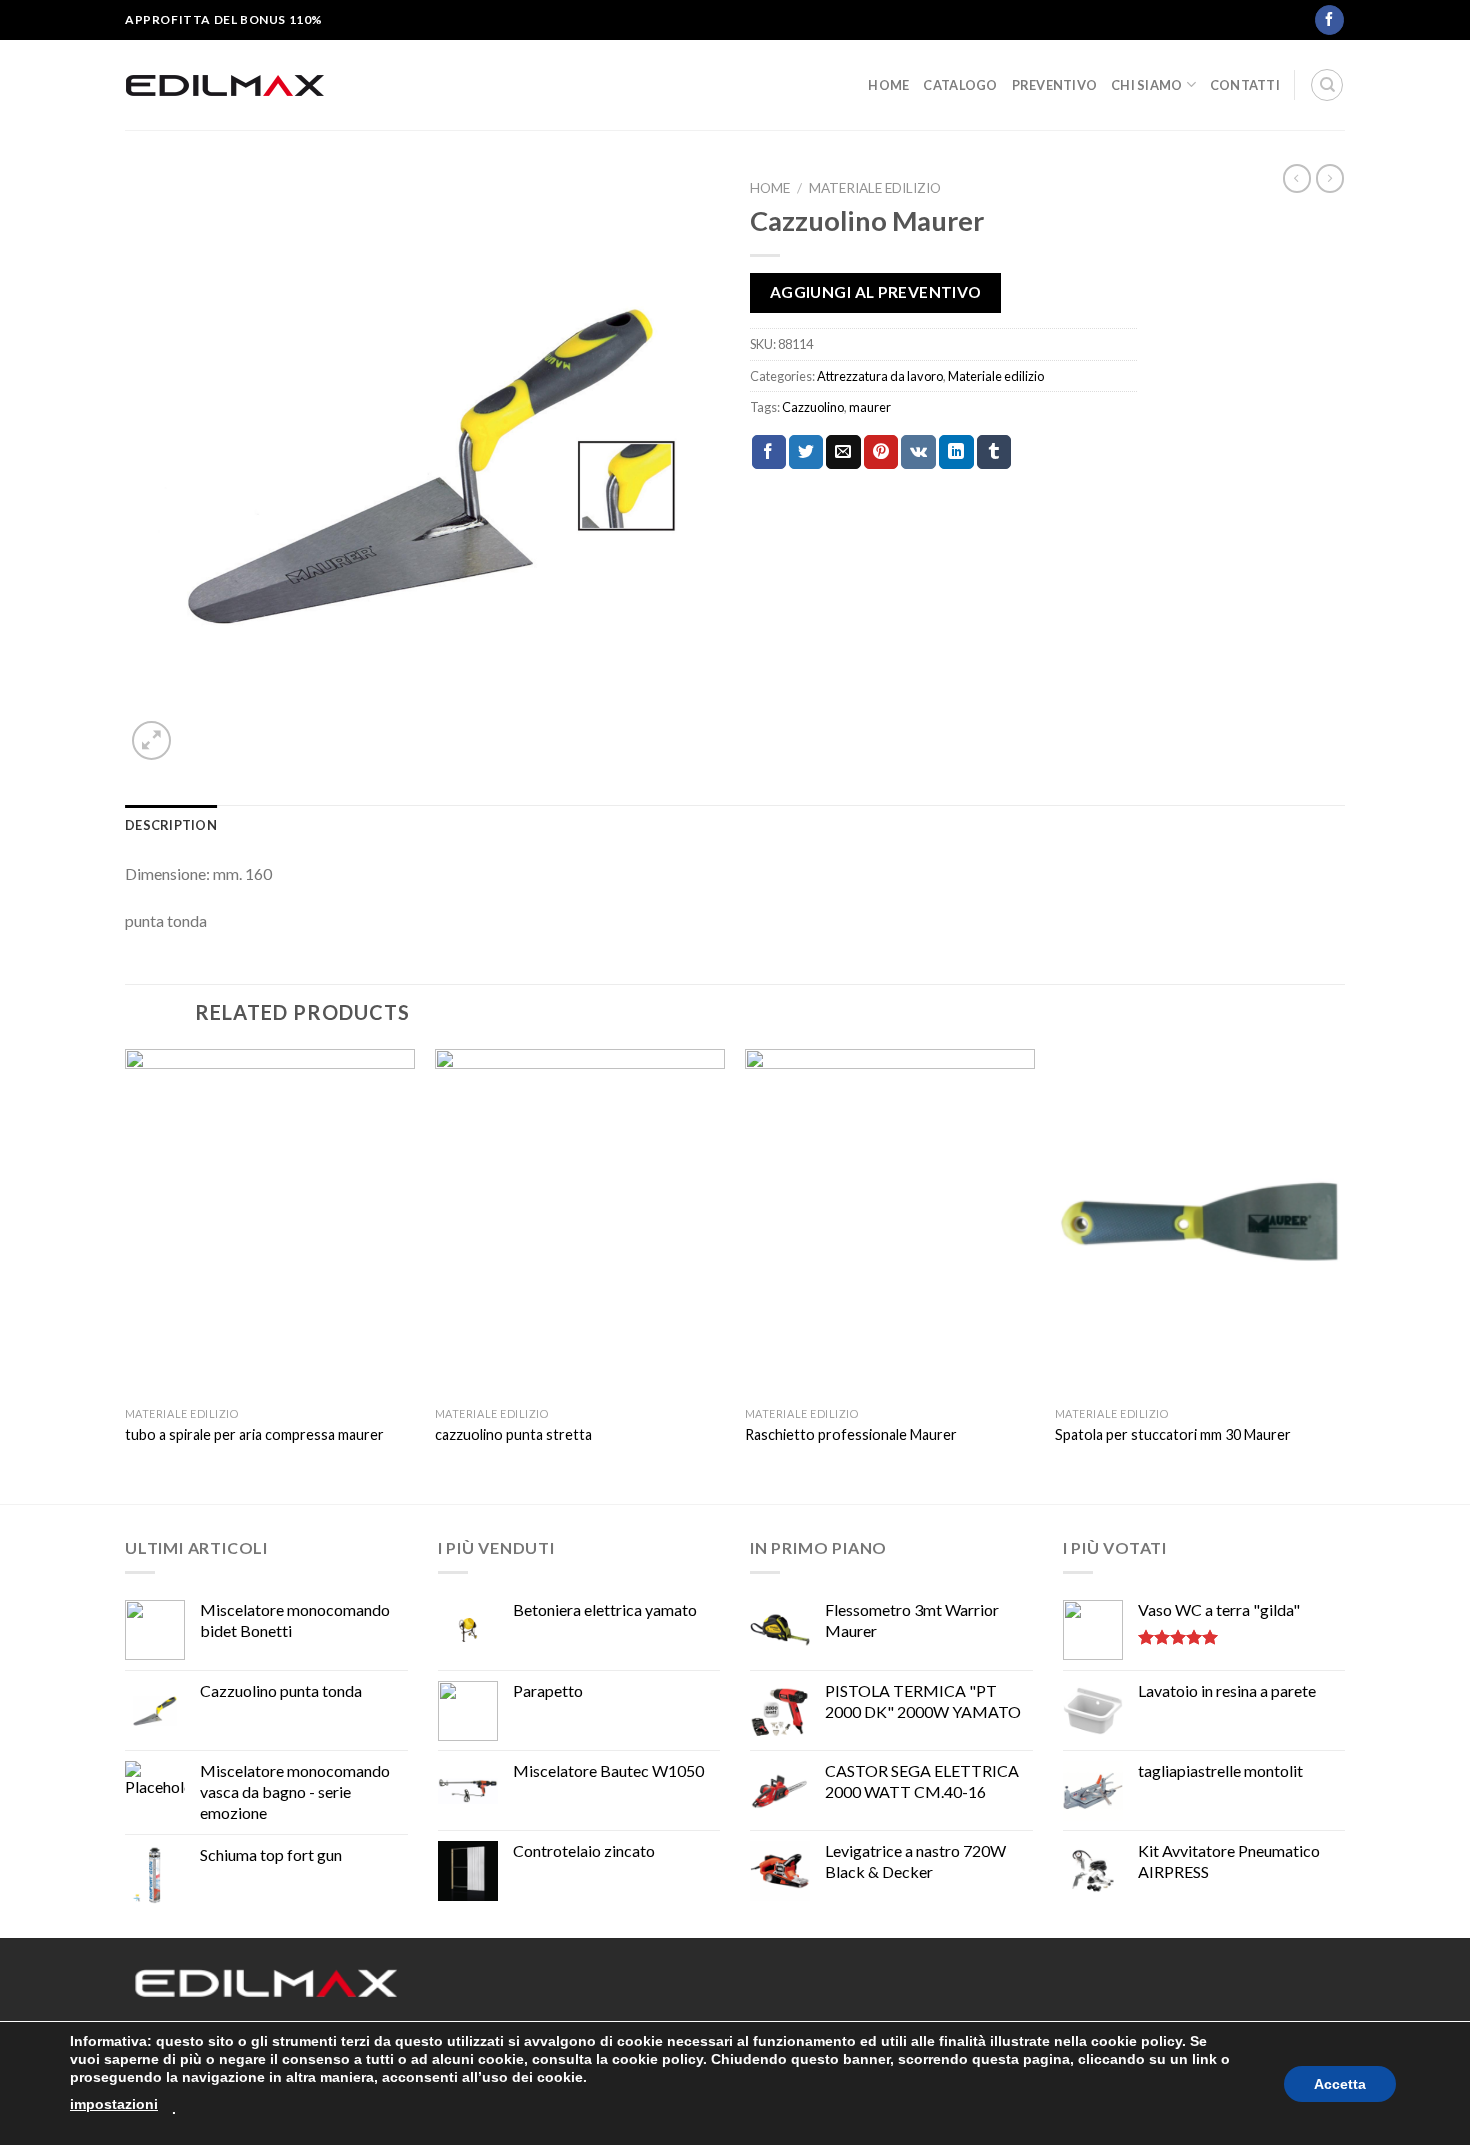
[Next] (1344, 1274)
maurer (870, 407)
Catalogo (960, 85)
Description (171, 825)
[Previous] (126, 1274)
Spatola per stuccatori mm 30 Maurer (1173, 1434)
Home (888, 85)
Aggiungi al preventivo (876, 292)
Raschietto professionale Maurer (851, 1434)
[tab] (171, 825)
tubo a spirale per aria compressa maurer (254, 1434)
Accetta (1340, 2084)
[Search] (1327, 85)
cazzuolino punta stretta (513, 1434)
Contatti (1245, 85)
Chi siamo (1146, 85)
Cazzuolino (813, 407)
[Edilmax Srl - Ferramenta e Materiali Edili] (225, 85)
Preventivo (1055, 85)
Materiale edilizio (875, 188)
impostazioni (114, 2104)
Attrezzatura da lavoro (880, 376)
